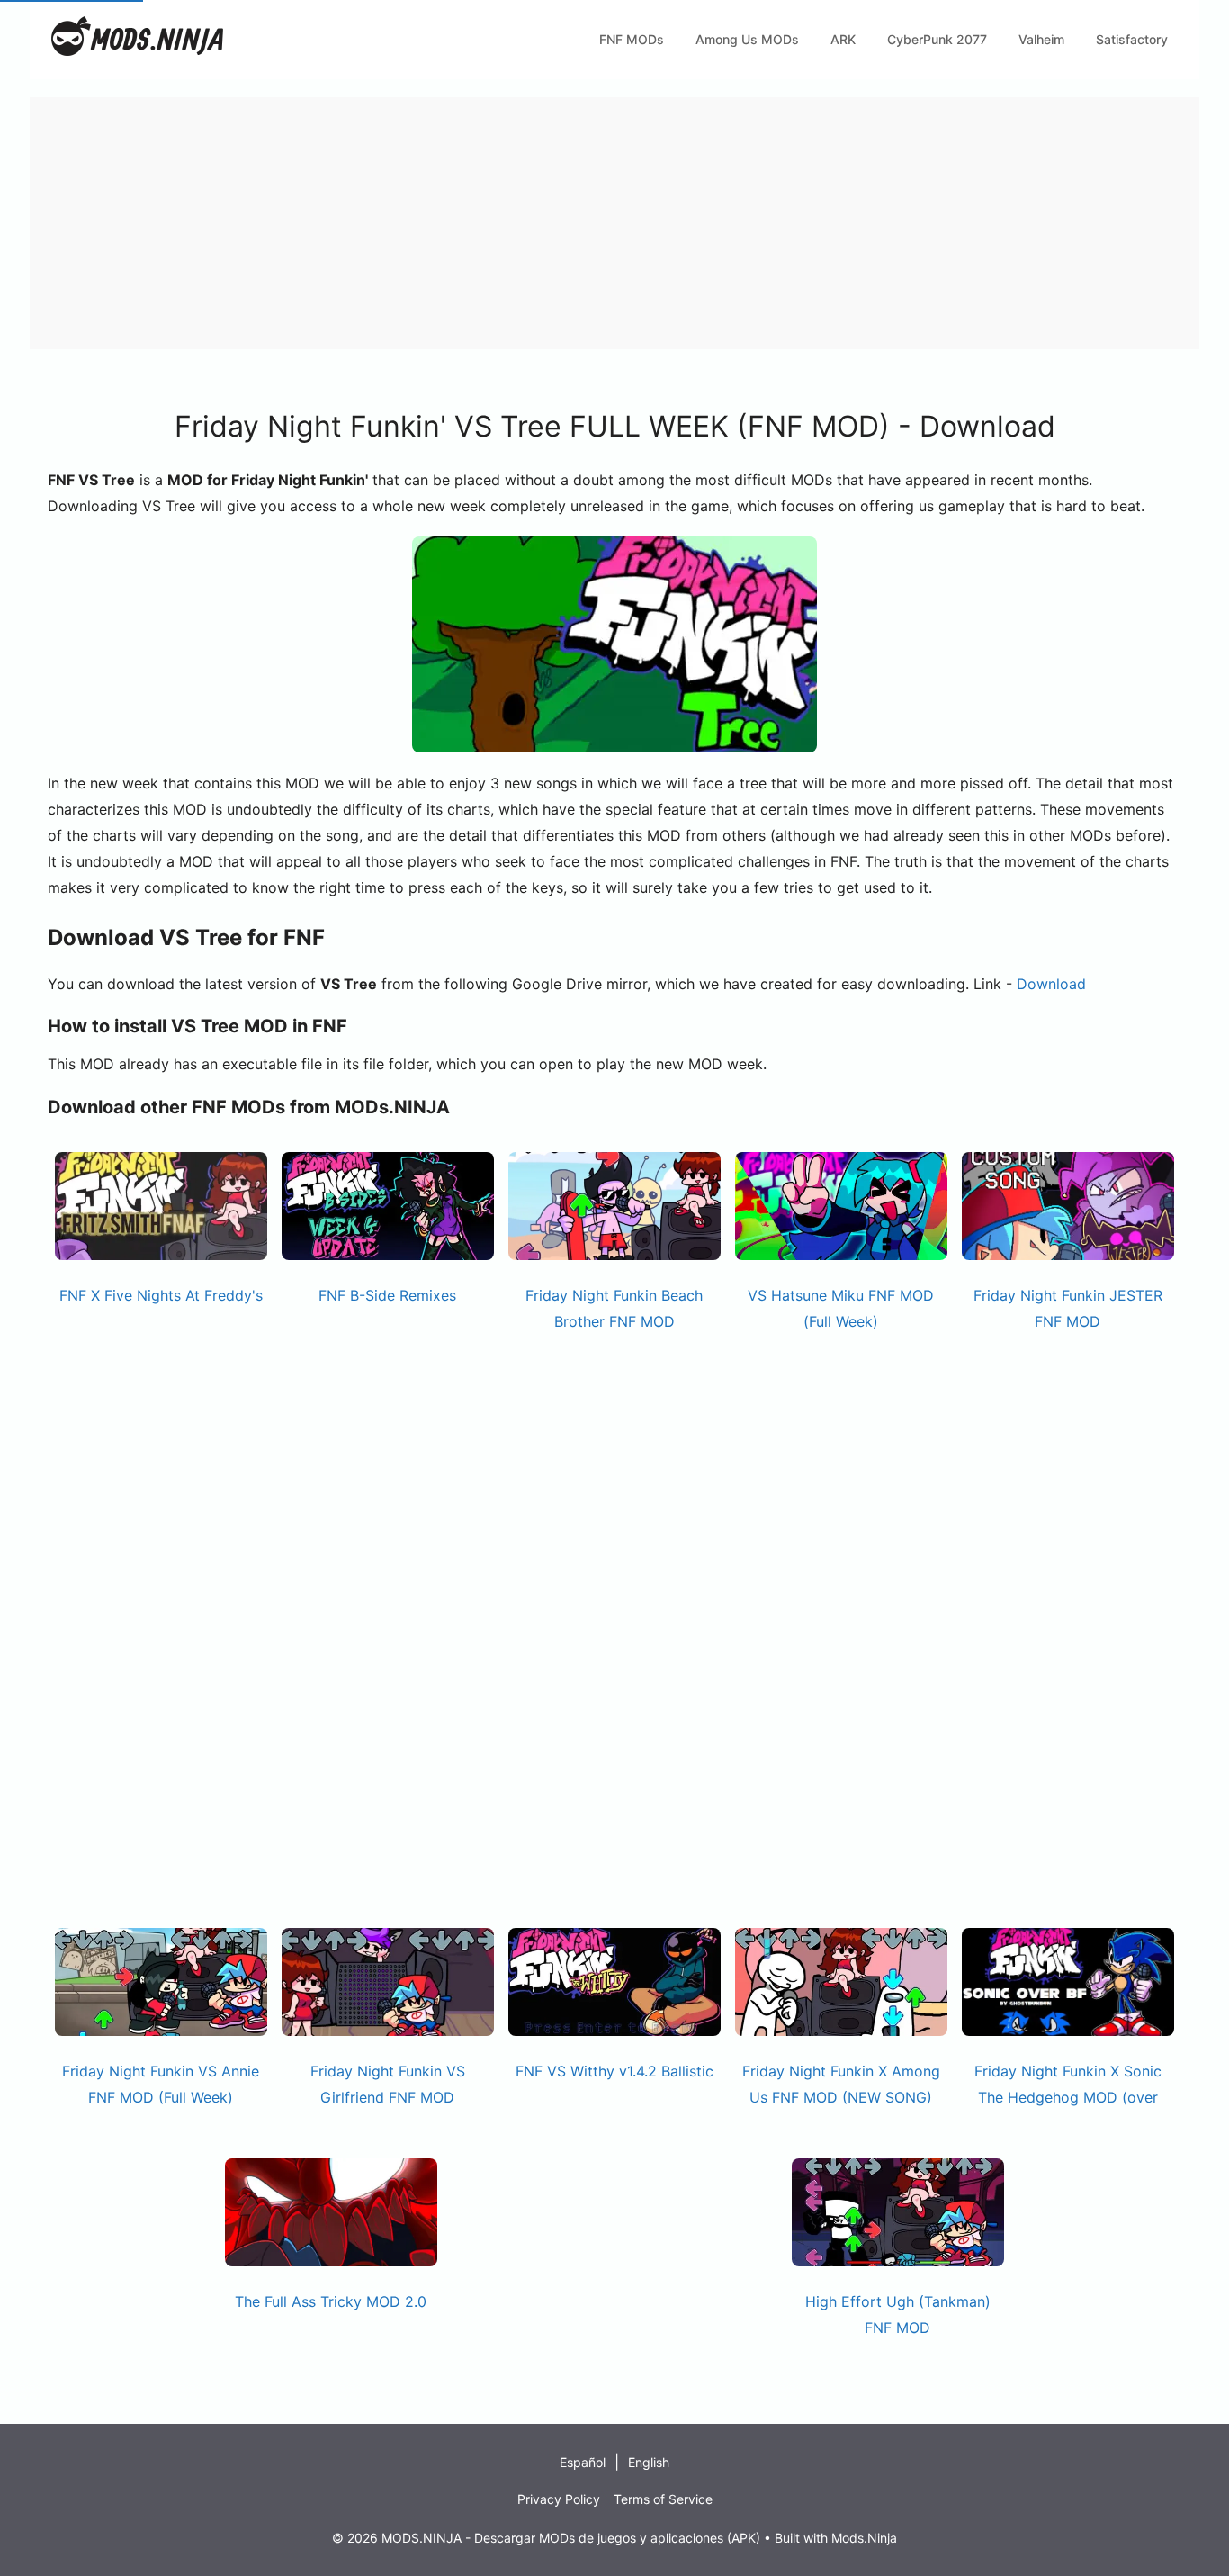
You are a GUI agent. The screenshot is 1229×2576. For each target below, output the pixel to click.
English (649, 2462)
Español (583, 2462)
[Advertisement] (570, 223)
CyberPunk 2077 (937, 39)
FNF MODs (632, 39)
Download (1051, 984)
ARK (843, 39)
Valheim (1041, 39)
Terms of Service (663, 2499)
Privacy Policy (559, 2499)
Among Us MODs (747, 39)
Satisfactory (1132, 39)
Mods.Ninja (864, 2538)
